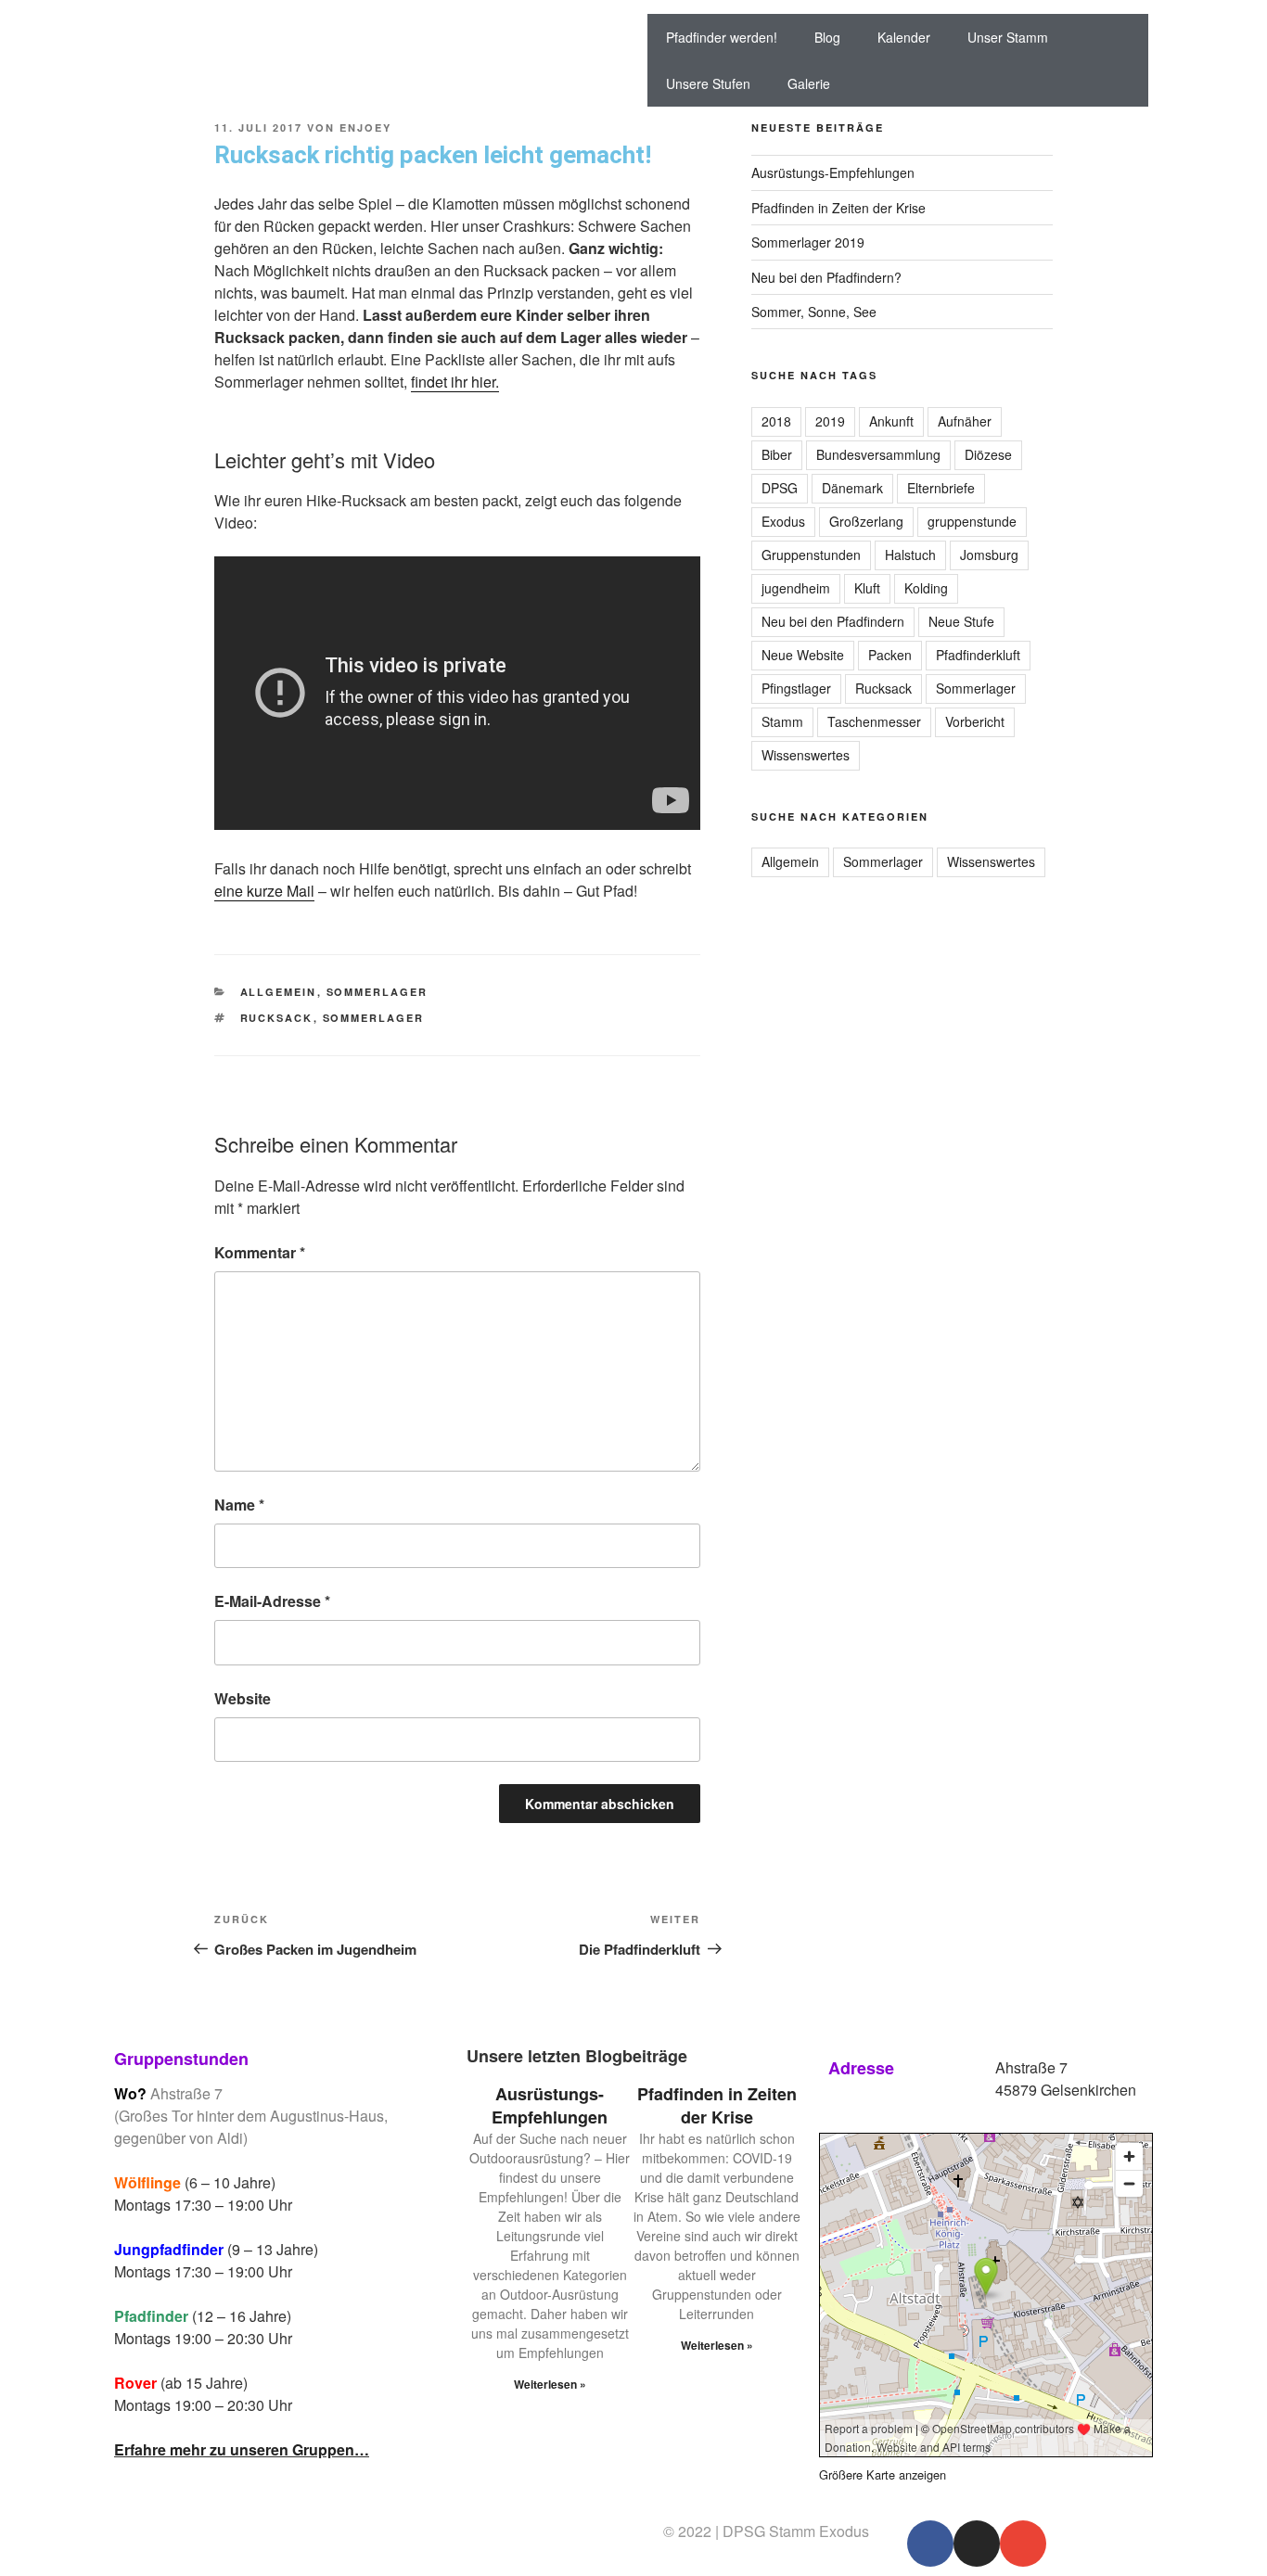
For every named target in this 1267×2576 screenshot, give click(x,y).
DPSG (780, 488)
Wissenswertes (806, 755)
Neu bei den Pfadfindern (833, 621)
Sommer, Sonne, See (814, 312)
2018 (776, 421)
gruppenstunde (972, 521)
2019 (830, 421)
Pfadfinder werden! (722, 37)
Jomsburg (989, 555)
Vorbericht (975, 721)
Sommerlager (378, 992)
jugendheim (796, 588)
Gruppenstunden (811, 555)
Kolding (926, 588)
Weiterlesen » (550, 2384)
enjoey (365, 128)
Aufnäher (965, 421)
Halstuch (910, 555)
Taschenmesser (874, 721)
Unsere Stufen (708, 83)
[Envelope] (1023, 2544)
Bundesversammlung (878, 454)
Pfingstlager (796, 688)
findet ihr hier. (455, 382)
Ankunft (891, 421)
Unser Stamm (1008, 37)
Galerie (809, 83)
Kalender (904, 37)
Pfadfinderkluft (978, 655)
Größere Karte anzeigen (883, 2474)
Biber (777, 454)
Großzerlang (866, 521)
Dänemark (852, 488)
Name (239, 1505)
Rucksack (277, 1018)
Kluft (867, 588)
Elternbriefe (941, 488)
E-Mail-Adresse (272, 1601)
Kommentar (260, 1252)
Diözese (988, 454)
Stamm (782, 721)
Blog (827, 37)
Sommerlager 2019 (808, 242)
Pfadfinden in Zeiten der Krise (838, 208)
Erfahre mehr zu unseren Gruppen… (242, 2449)
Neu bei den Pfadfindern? (826, 277)
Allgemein (279, 992)
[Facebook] (930, 2544)
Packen (890, 655)
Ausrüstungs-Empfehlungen (833, 172)
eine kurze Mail (264, 891)
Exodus (783, 521)
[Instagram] (977, 2544)
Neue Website (803, 655)
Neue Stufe (961, 621)
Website (243, 1698)
